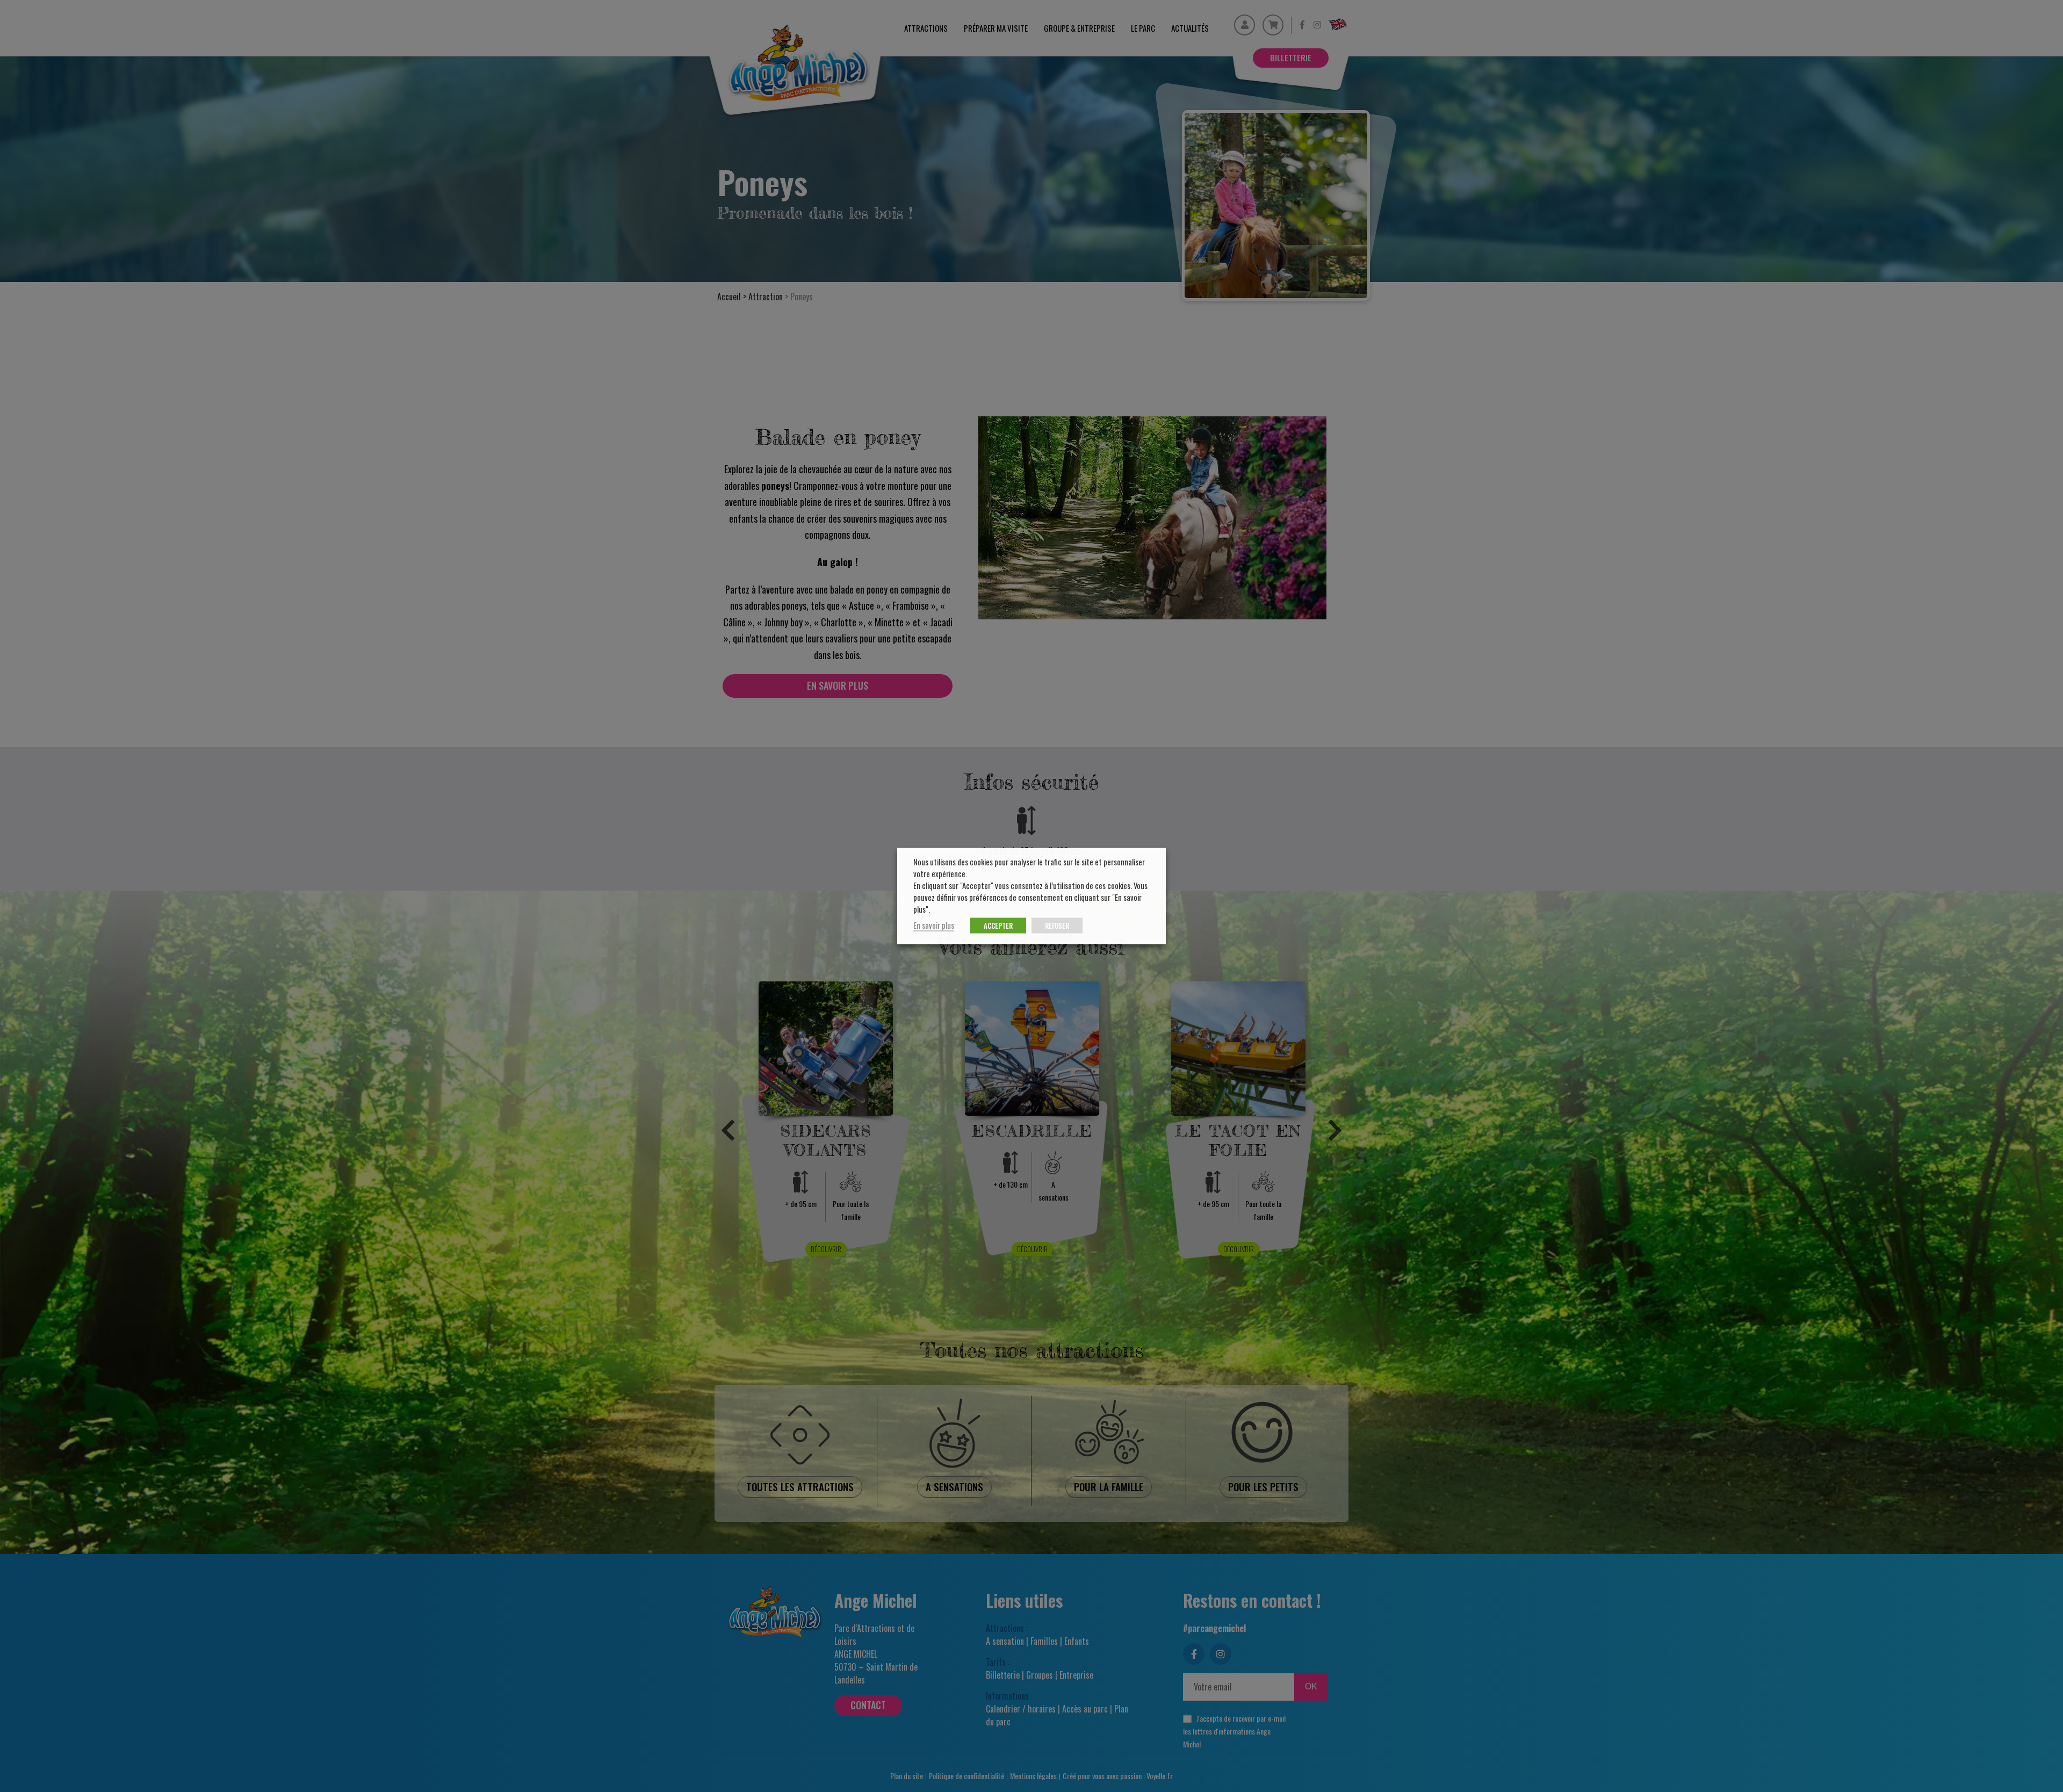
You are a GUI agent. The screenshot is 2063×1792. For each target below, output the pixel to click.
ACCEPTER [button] (998, 926)
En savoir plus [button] (934, 925)
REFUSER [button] (1057, 926)
